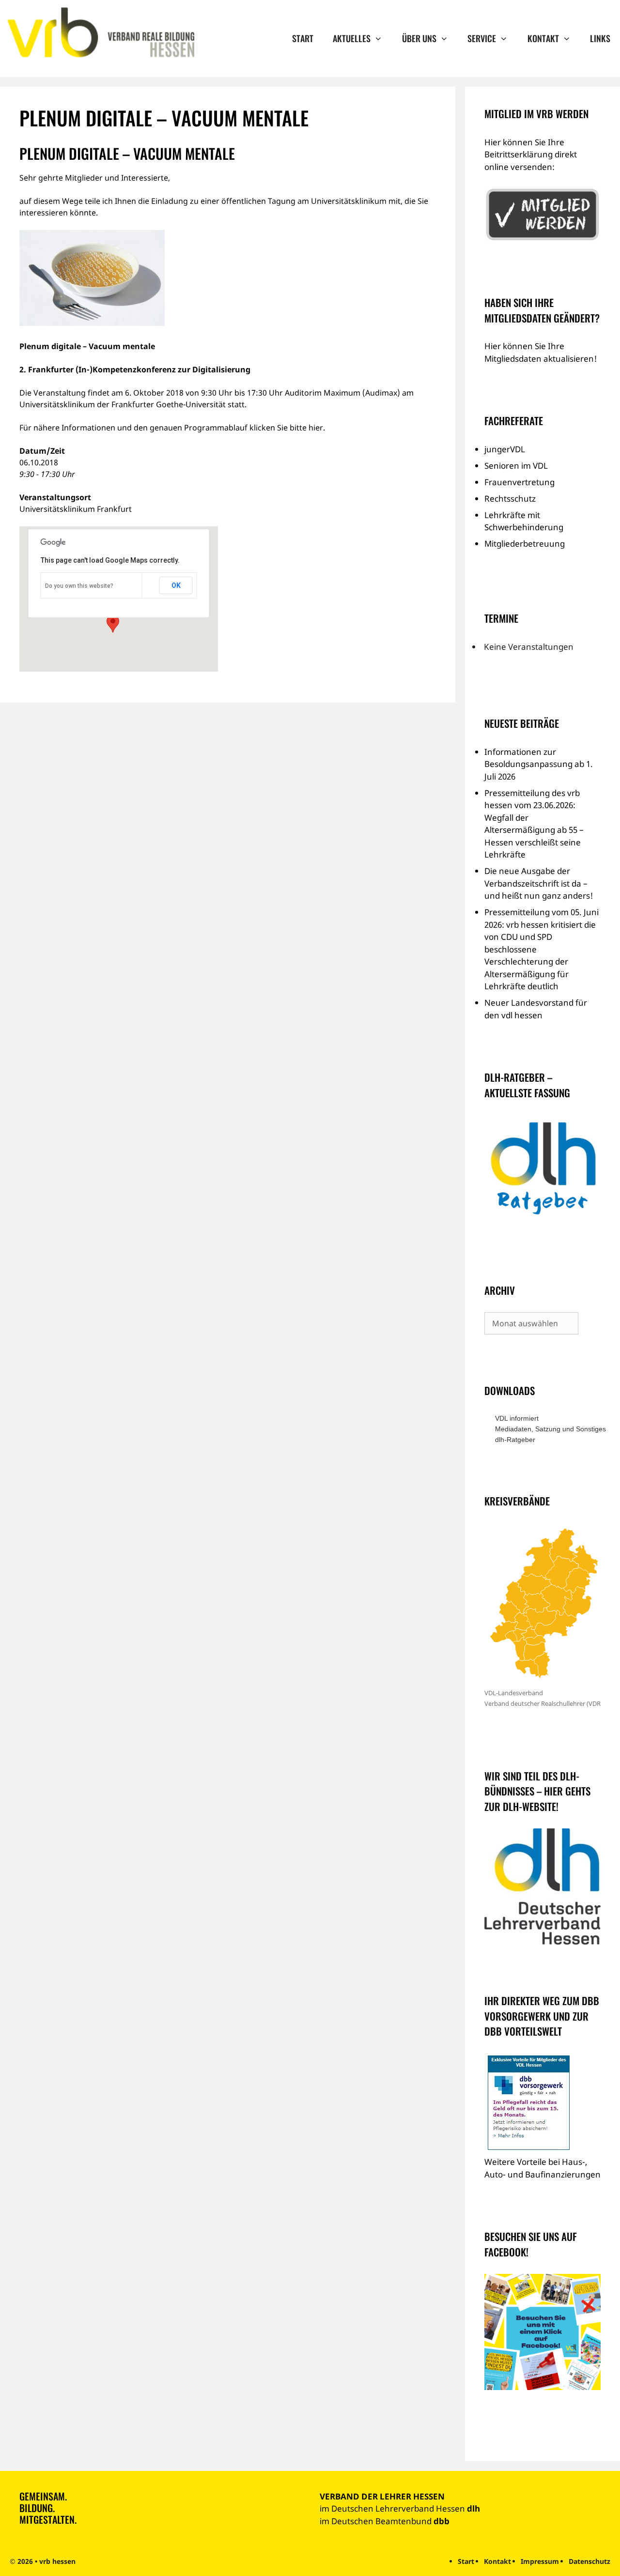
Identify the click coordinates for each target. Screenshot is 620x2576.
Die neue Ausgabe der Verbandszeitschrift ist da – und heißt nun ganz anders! (539, 883)
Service (482, 38)
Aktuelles (352, 38)
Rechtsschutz (510, 498)
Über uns (419, 38)
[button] (113, 624)
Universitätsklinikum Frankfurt (76, 509)
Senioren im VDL (516, 466)
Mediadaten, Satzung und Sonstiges (548, 1429)
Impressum (540, 2561)
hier (316, 428)
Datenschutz (589, 2561)
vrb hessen (57, 2561)
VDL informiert (517, 1418)
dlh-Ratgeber (515, 1440)
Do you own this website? (79, 586)
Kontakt (543, 38)
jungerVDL (505, 449)
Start (303, 38)
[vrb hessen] (100, 33)
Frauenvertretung (519, 482)
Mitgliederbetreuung (525, 544)
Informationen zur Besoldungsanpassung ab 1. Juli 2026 (539, 764)
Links (600, 38)
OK (176, 585)
